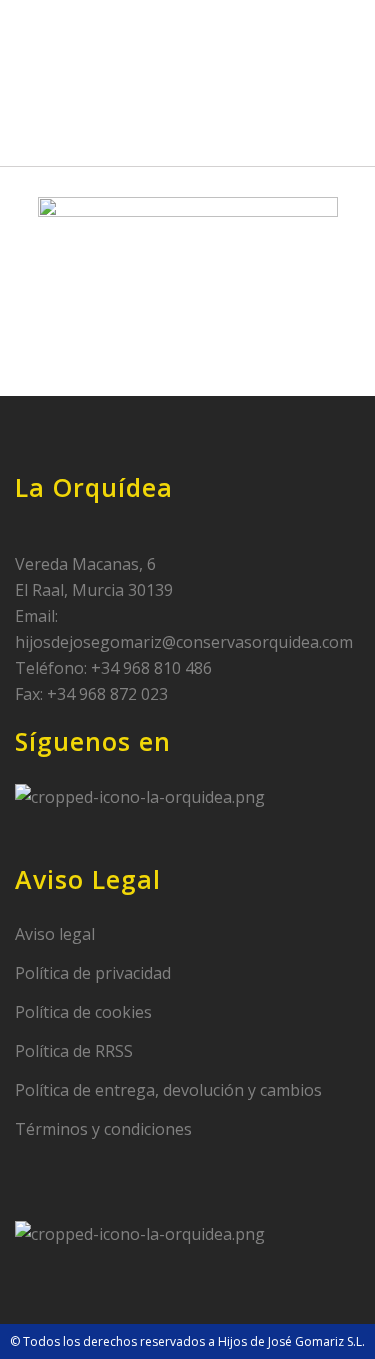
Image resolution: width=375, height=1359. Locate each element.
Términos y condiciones (103, 1129)
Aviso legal (55, 934)
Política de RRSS (74, 1051)
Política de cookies (83, 1012)
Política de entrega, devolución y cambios (168, 1090)
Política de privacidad (93, 973)
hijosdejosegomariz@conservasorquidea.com (184, 642)
